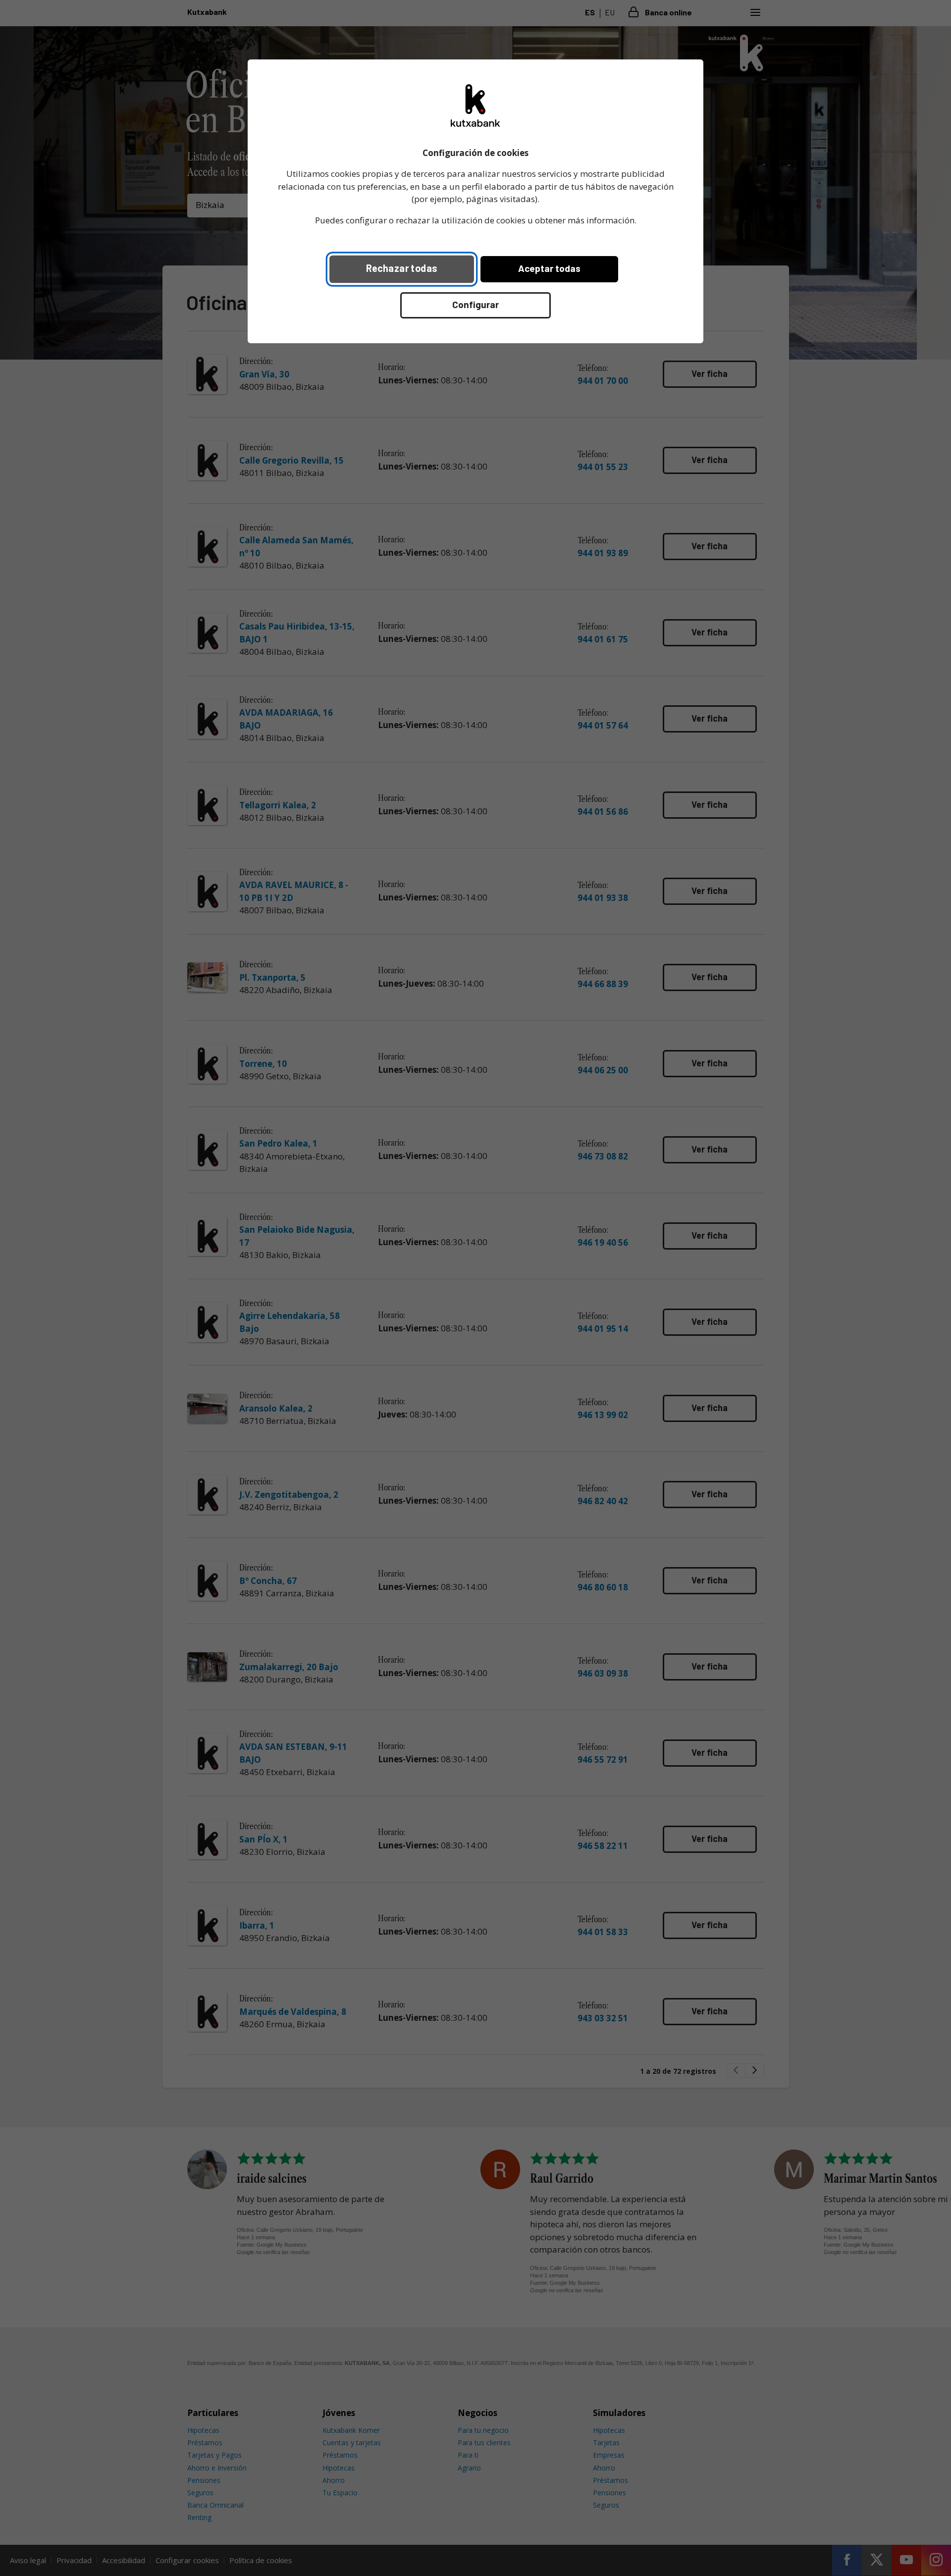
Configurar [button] (475, 304)
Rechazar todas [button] (402, 268)
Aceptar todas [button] (549, 268)
